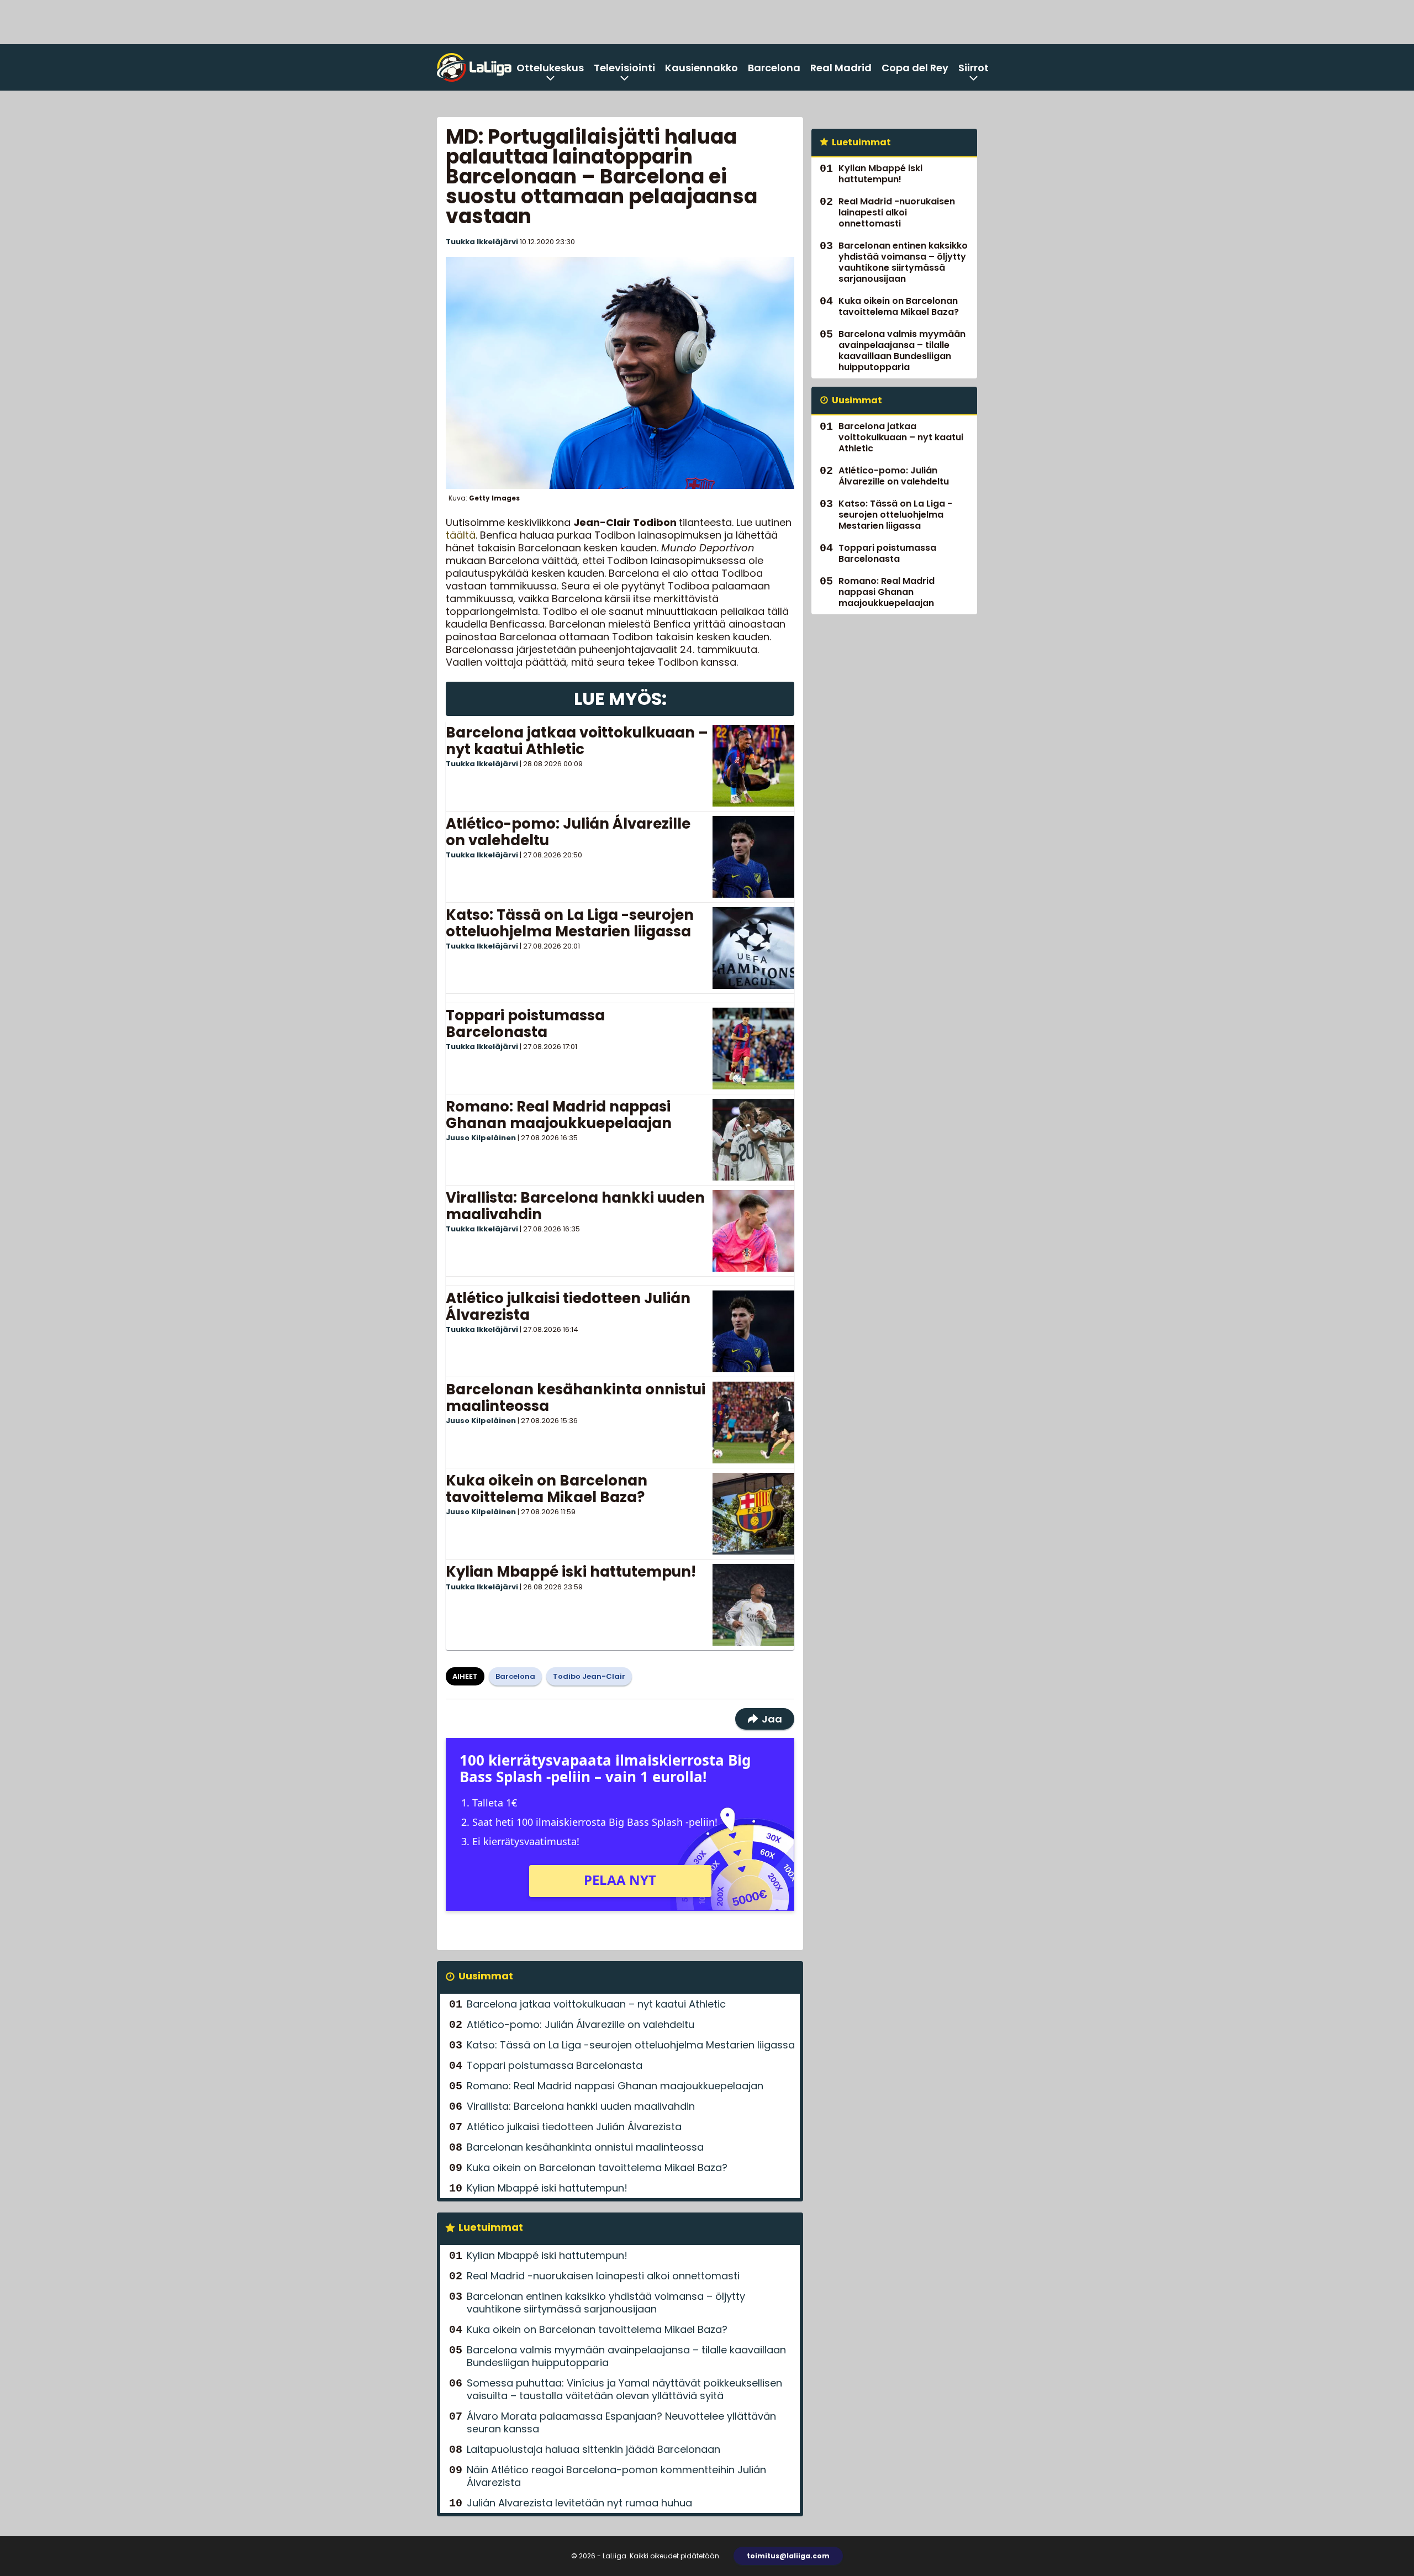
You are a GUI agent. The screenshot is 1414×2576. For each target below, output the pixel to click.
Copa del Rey (915, 68)
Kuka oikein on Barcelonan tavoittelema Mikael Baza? (547, 1489)
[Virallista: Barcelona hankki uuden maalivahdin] (753, 1231)
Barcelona (774, 68)
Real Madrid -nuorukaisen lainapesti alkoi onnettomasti (603, 2276)
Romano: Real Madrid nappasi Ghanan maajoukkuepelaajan (559, 1115)
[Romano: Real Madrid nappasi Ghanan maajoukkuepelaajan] (753, 1140)
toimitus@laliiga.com (788, 2556)
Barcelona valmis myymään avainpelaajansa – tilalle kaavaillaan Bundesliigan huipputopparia (626, 2356)
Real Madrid (841, 68)
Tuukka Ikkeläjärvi (482, 242)
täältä (461, 535)
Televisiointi (624, 68)
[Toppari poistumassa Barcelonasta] (753, 1049)
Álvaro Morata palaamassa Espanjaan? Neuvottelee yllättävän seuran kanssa (621, 2422)
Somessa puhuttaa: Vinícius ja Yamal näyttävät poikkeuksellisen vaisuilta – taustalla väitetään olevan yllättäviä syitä (624, 2389)
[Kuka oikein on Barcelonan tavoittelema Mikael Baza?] (753, 1514)
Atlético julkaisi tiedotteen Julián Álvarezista (568, 1307)
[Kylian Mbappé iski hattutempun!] (753, 1605)
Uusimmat (486, 1976)
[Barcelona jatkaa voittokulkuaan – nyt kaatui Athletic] (753, 766)
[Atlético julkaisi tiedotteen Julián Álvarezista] (753, 1331)
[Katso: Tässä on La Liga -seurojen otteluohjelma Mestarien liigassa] (753, 948)
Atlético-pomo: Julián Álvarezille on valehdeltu (568, 832)
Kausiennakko (701, 68)
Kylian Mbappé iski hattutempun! (571, 1572)
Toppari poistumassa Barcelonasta (525, 1024)
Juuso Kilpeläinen (481, 1138)
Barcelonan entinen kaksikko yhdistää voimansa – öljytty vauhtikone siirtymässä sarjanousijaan (606, 2303)
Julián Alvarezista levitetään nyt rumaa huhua (579, 2503)
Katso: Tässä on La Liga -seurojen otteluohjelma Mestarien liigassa (570, 923)
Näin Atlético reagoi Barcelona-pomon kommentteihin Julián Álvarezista (616, 2476)
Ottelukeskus (550, 68)
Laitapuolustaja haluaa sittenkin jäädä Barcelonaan (593, 2449)
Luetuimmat (491, 2227)
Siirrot (974, 68)
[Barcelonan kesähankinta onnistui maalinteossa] (753, 1423)
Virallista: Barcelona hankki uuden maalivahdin (575, 1206)
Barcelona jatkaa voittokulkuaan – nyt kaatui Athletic (577, 741)
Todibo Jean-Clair (589, 1676)
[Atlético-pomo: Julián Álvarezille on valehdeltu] (753, 857)
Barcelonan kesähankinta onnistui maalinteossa (576, 1398)
